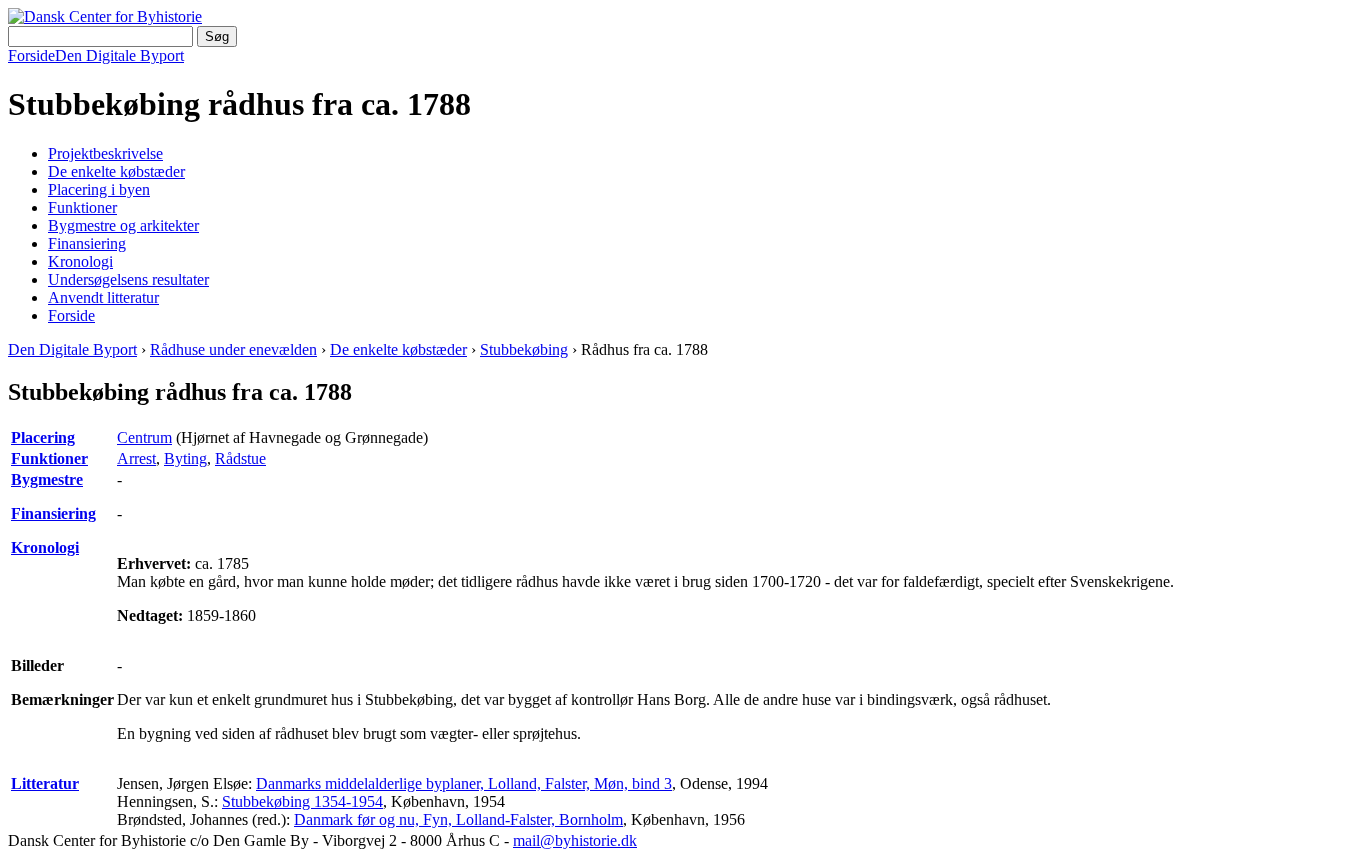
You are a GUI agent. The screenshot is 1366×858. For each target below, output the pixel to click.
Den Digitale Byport (119, 55)
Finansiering (87, 243)
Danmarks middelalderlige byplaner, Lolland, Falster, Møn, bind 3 (464, 783)
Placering (43, 437)
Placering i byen (99, 189)
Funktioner (82, 207)
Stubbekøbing (524, 349)
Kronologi (80, 261)
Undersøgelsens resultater (128, 279)
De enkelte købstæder (116, 171)
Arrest (136, 458)
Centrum (144, 437)
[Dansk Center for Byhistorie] (105, 16)
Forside (31, 55)
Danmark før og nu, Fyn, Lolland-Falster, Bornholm (458, 819)
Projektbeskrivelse (105, 153)
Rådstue (240, 458)
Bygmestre (47, 479)
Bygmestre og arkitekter (123, 225)
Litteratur (45, 783)
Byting (185, 458)
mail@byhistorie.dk (575, 840)
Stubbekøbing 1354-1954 (302, 801)
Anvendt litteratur (103, 297)
